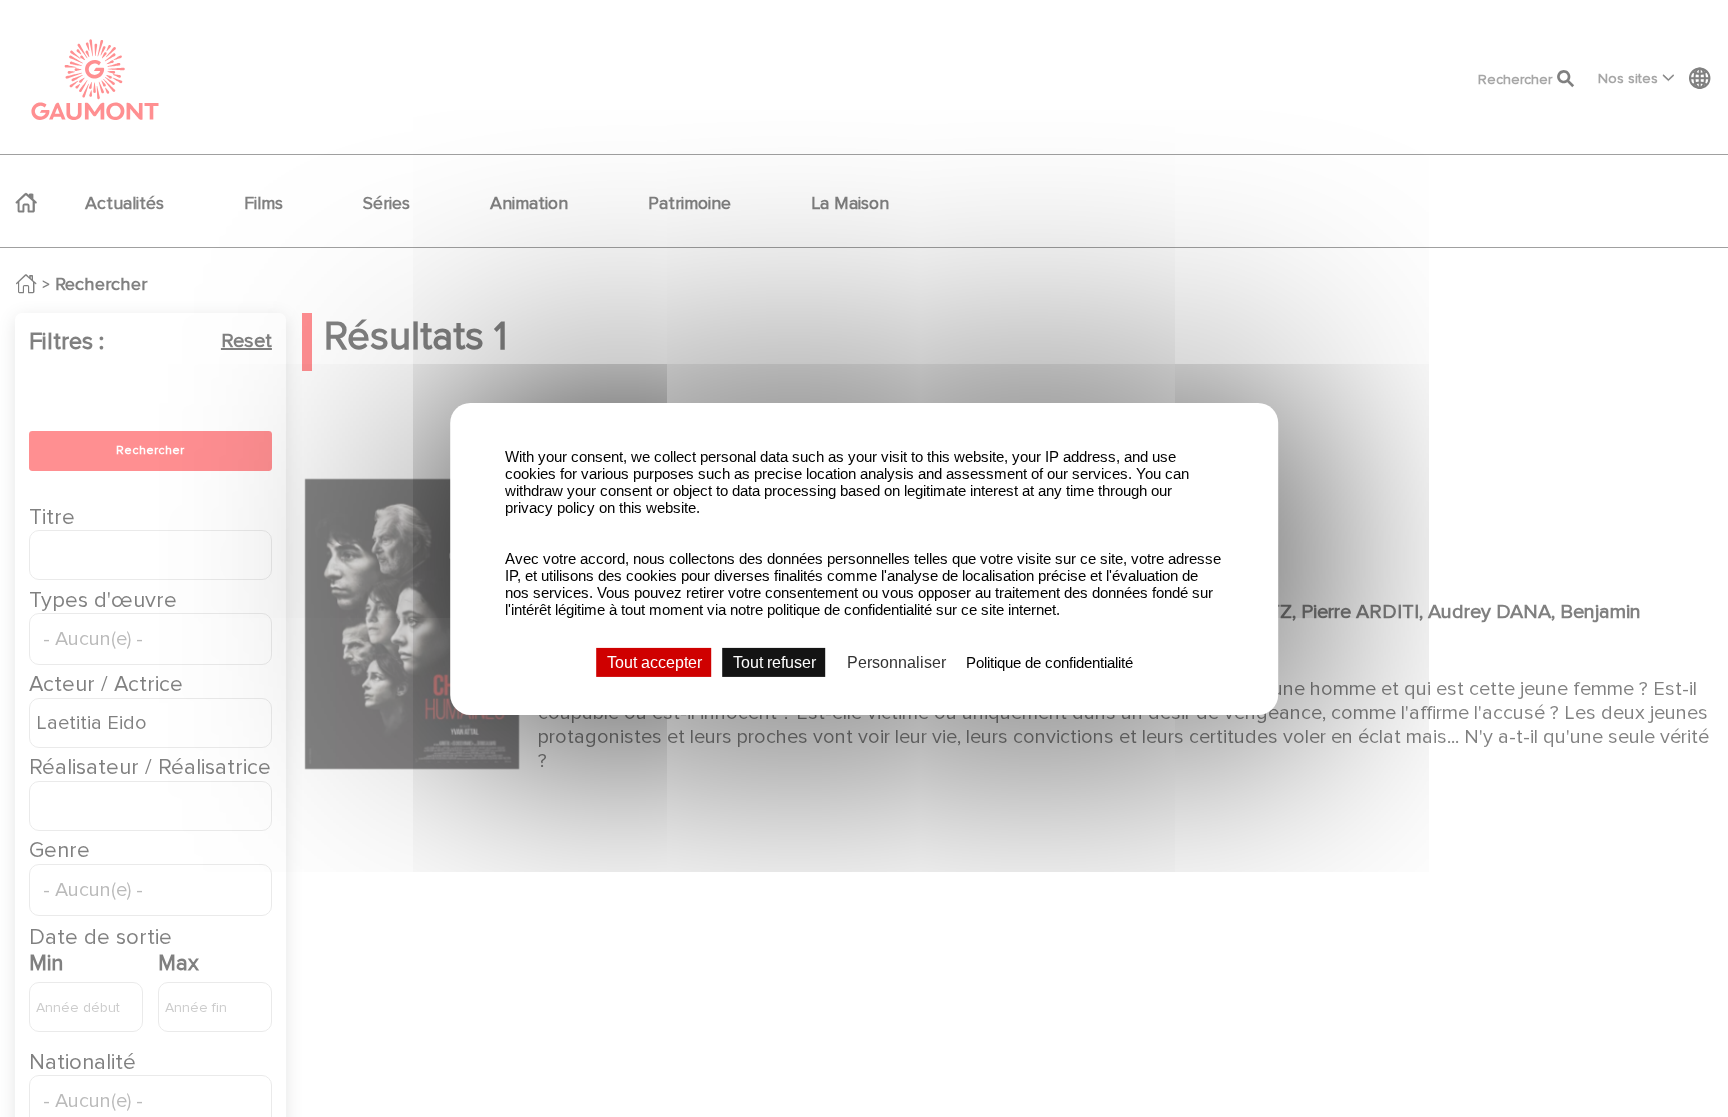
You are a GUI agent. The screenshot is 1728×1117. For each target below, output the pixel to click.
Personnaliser (896, 661)
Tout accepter (654, 661)
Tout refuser (774, 661)
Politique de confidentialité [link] (1049, 661)
